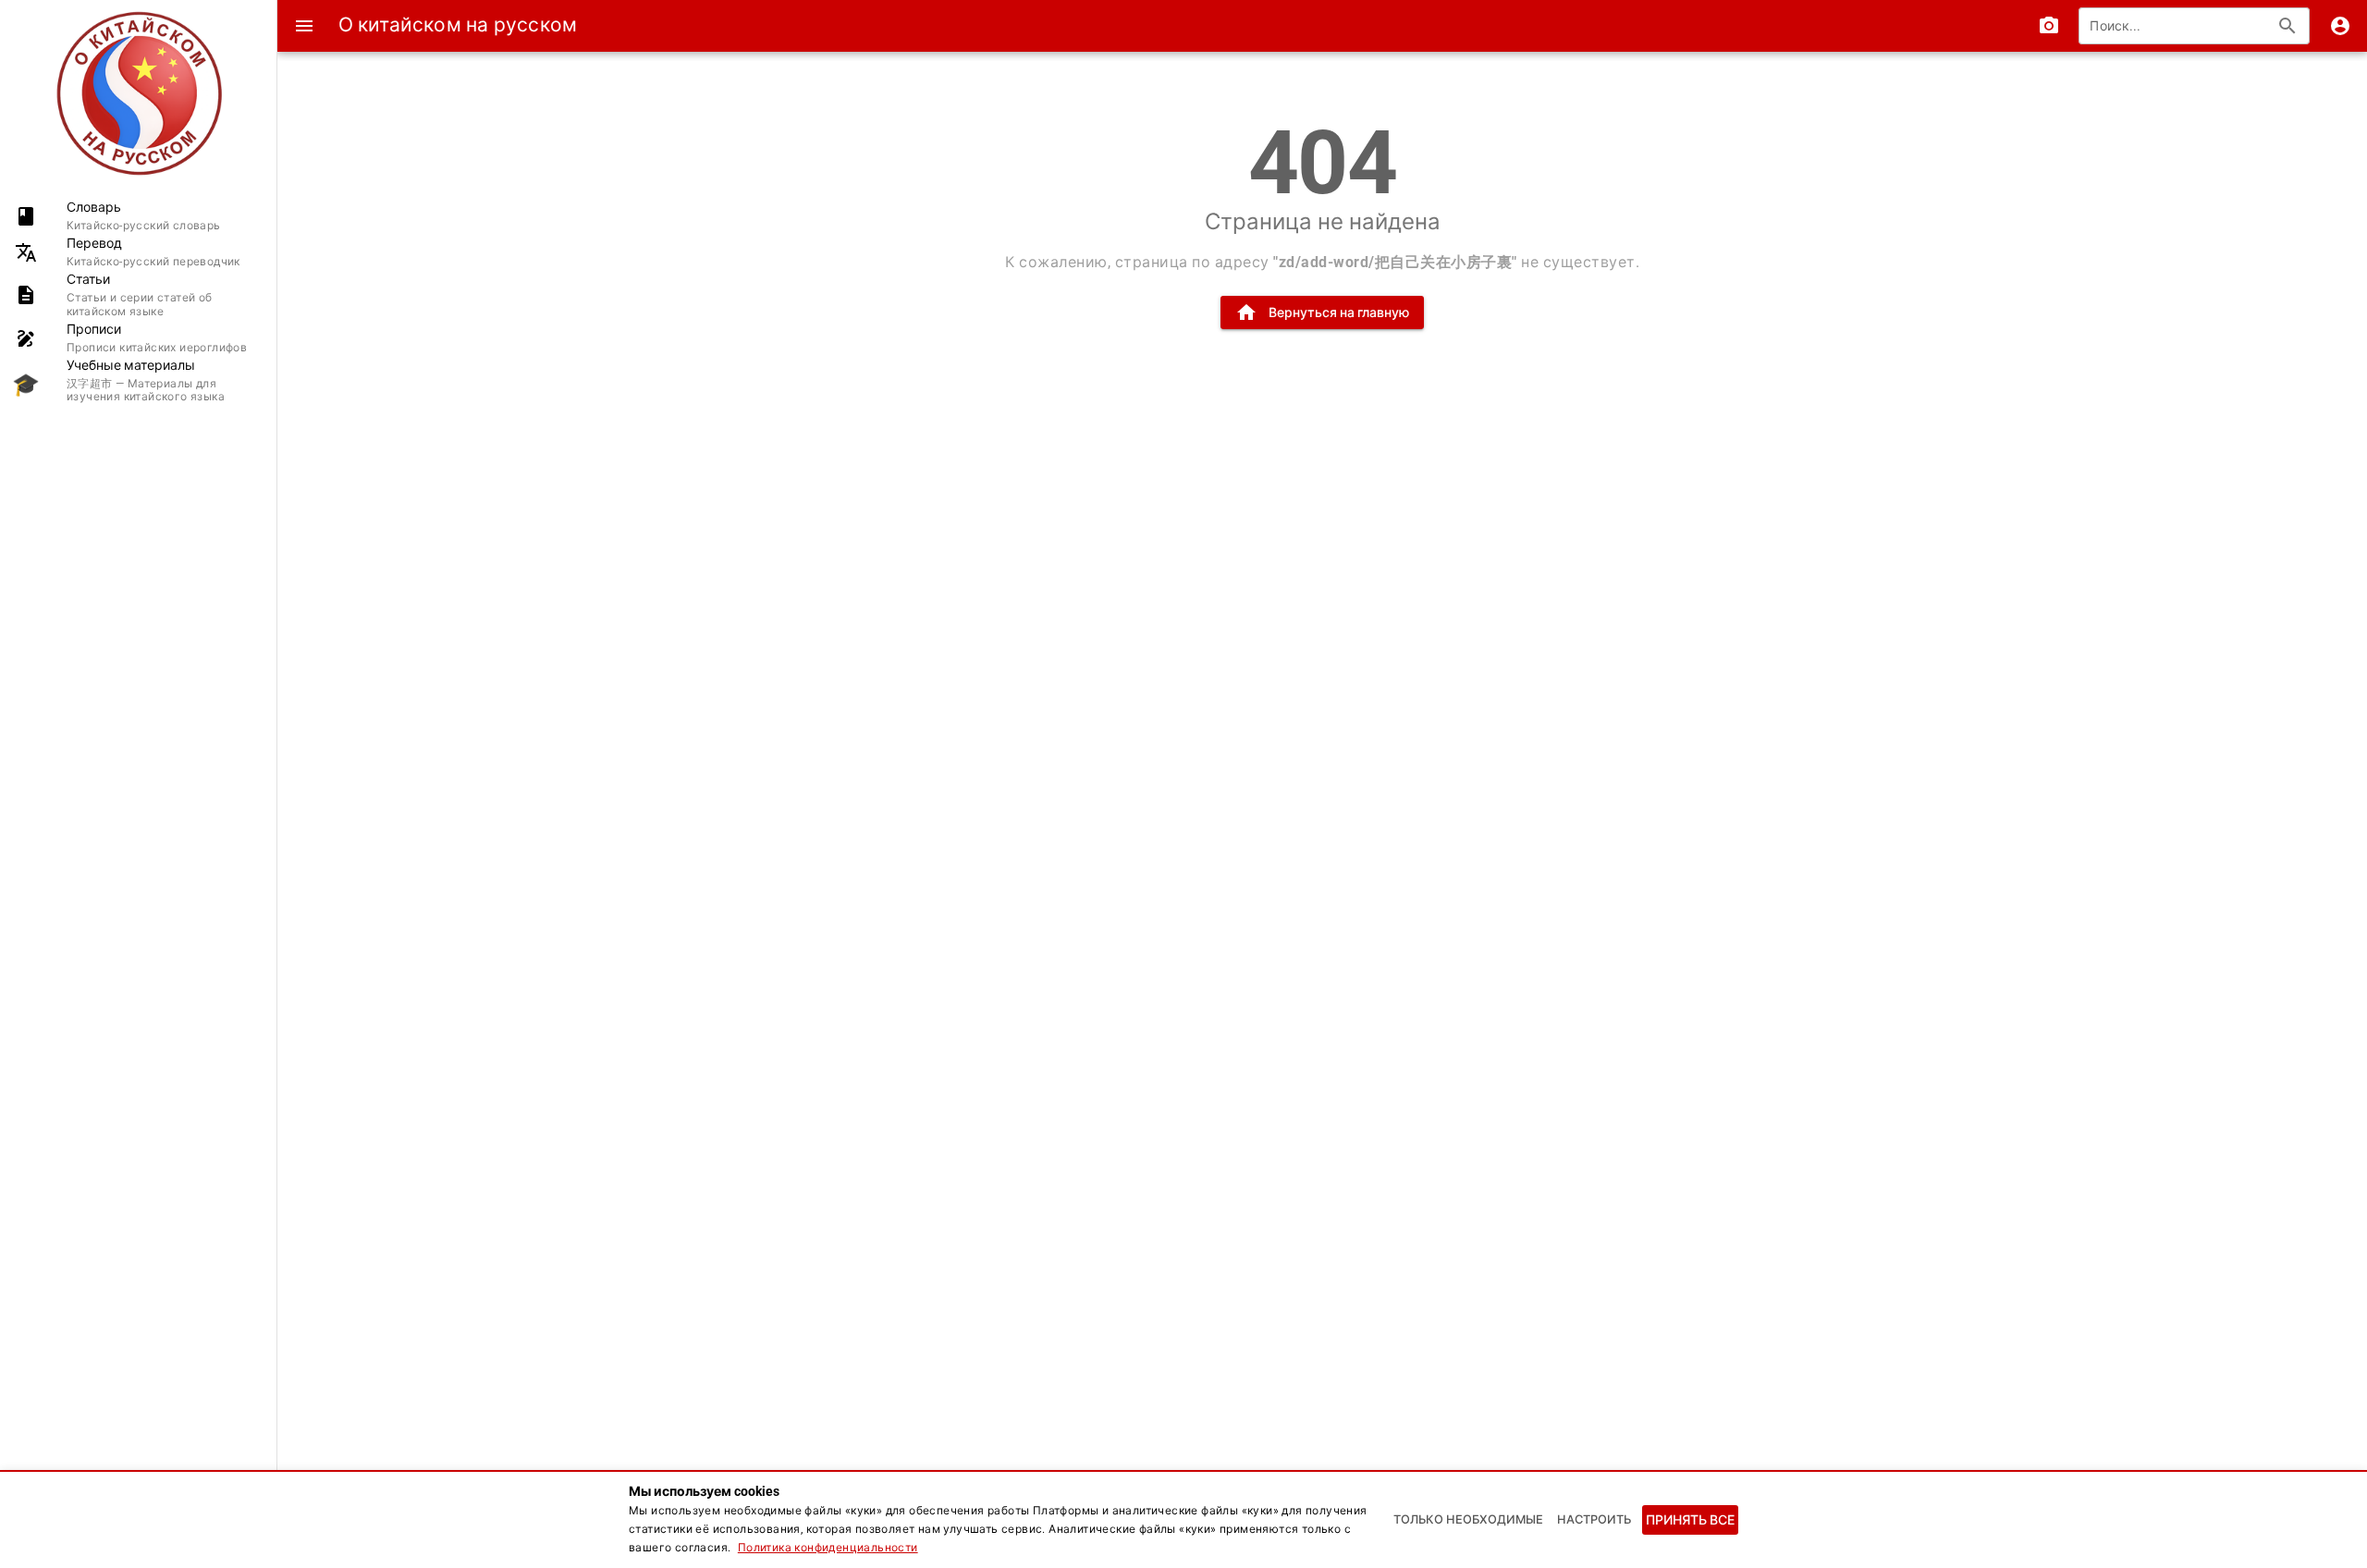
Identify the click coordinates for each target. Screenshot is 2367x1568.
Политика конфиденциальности (828, 1548)
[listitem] (138, 216)
